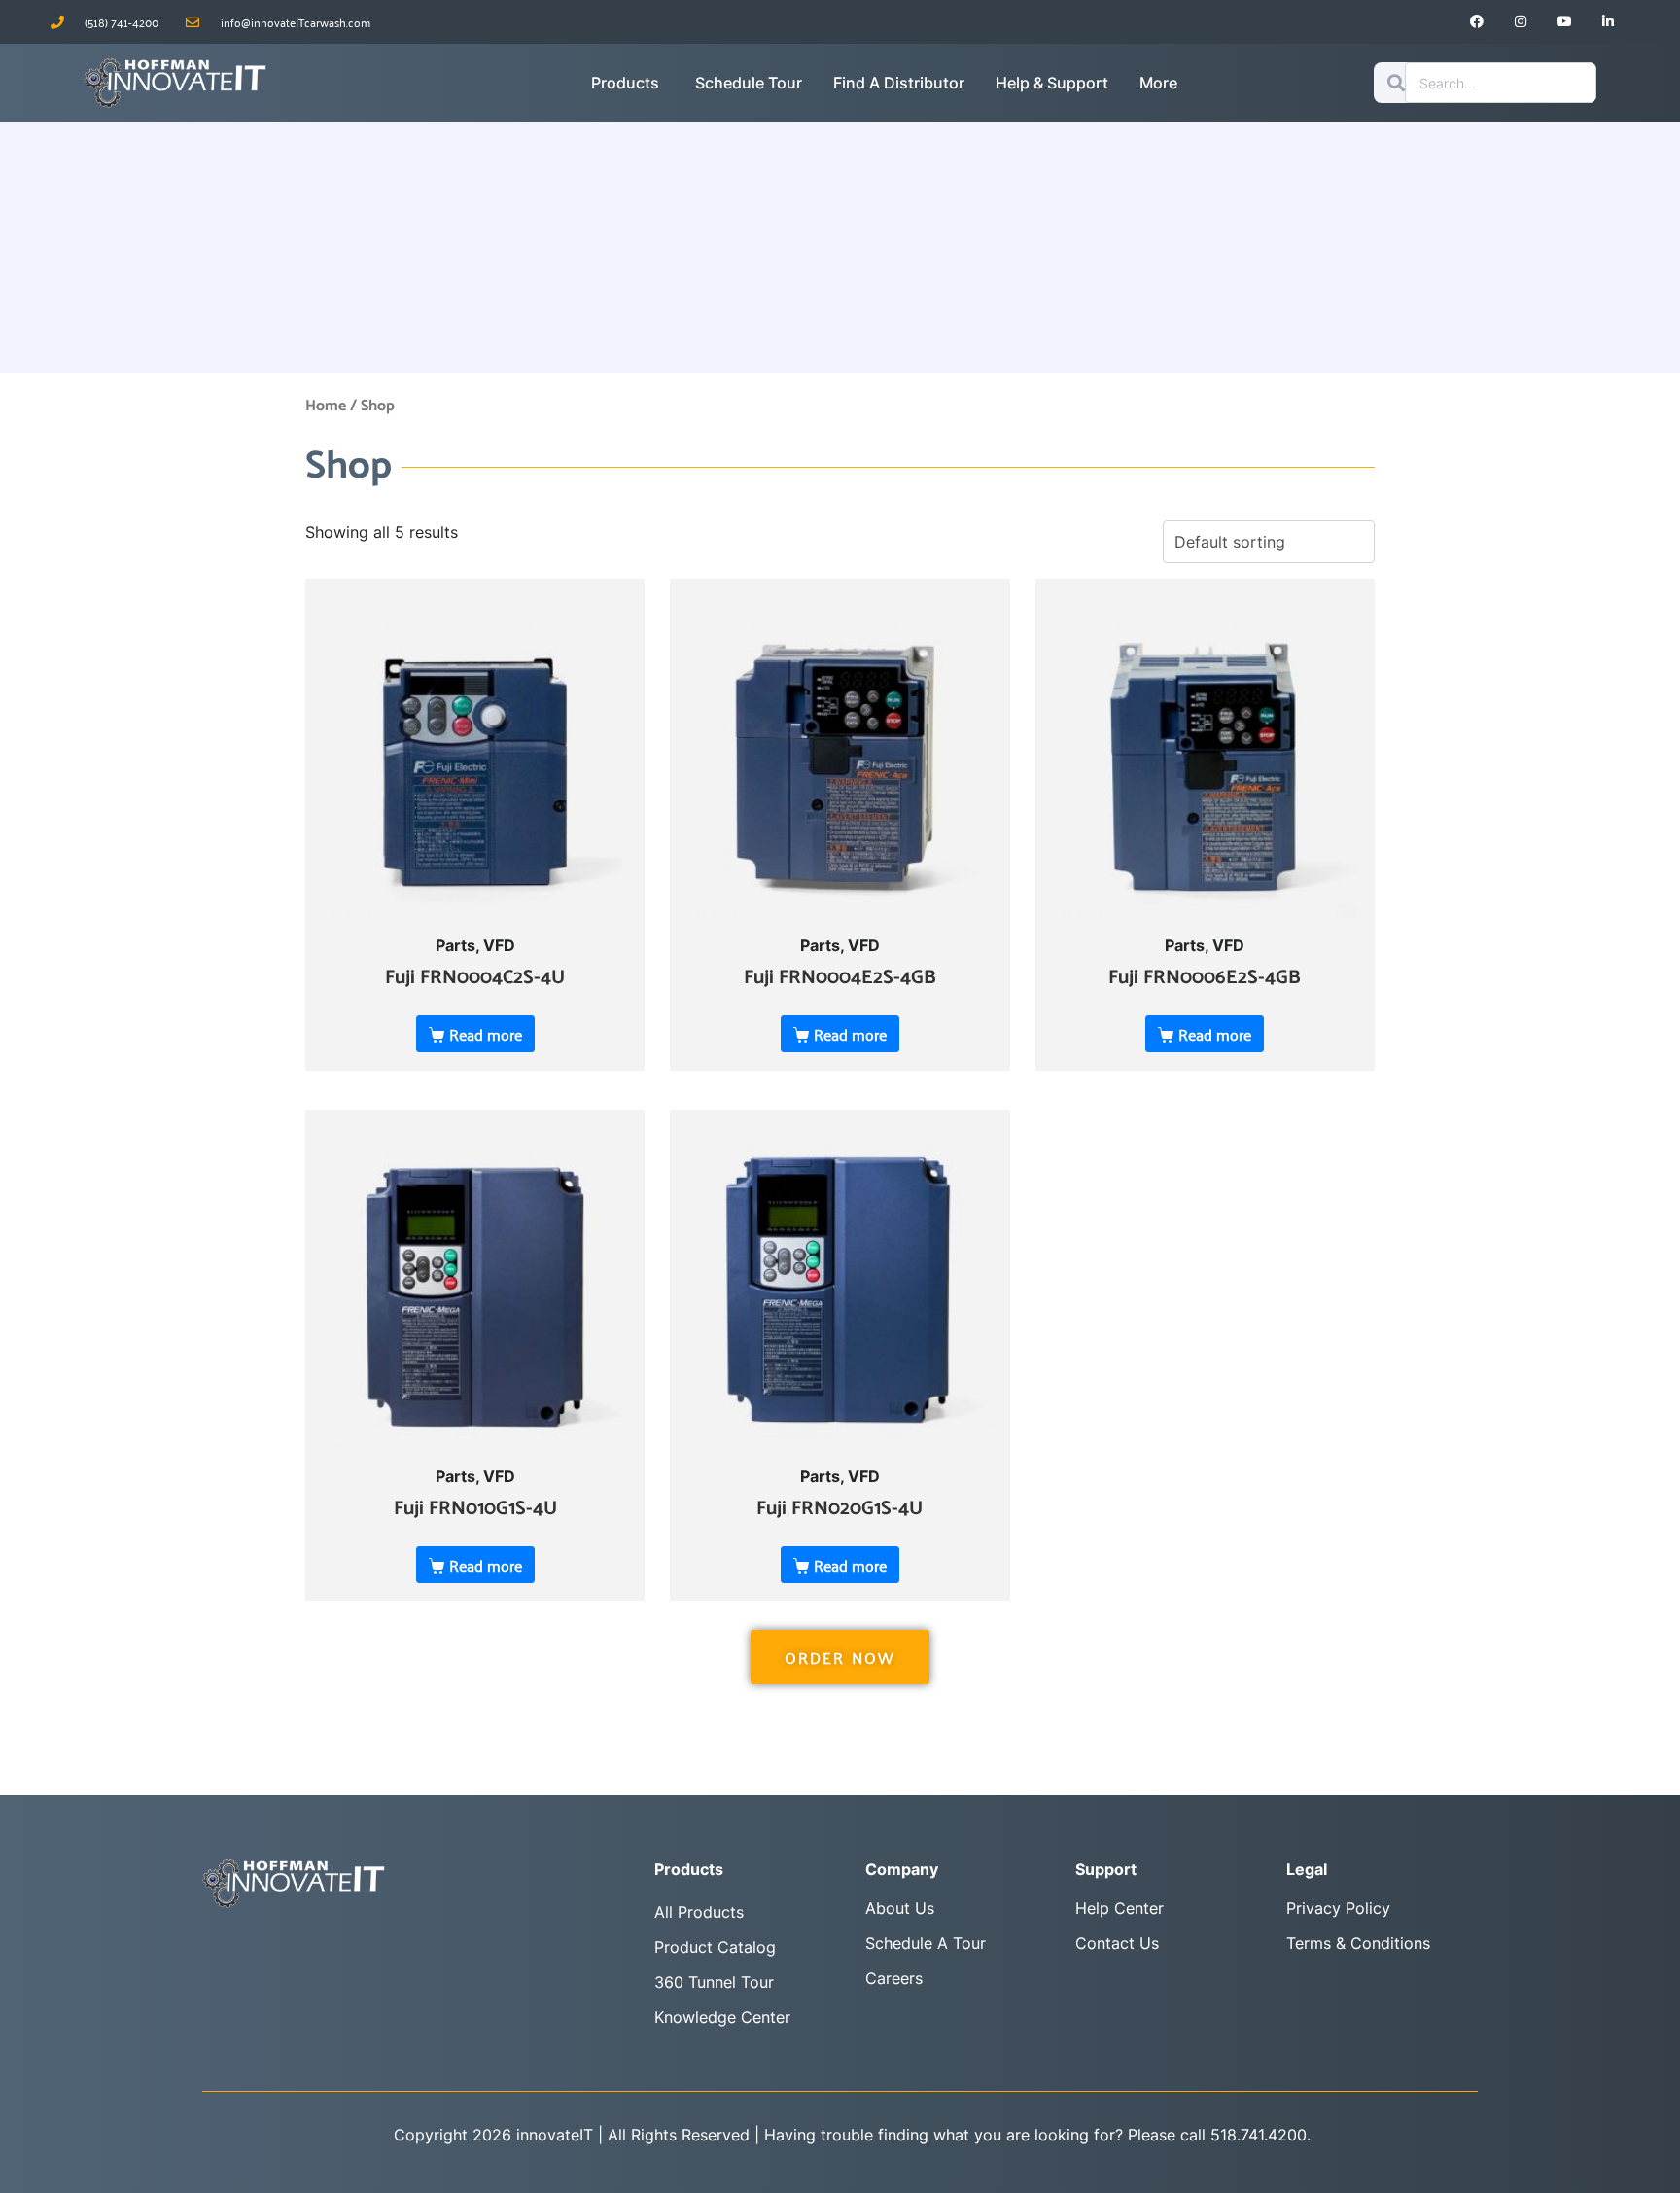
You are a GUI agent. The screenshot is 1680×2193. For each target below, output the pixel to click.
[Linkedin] (1608, 22)
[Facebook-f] (1477, 22)
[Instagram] (1521, 22)
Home (326, 406)
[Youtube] (1565, 22)
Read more (486, 1034)
